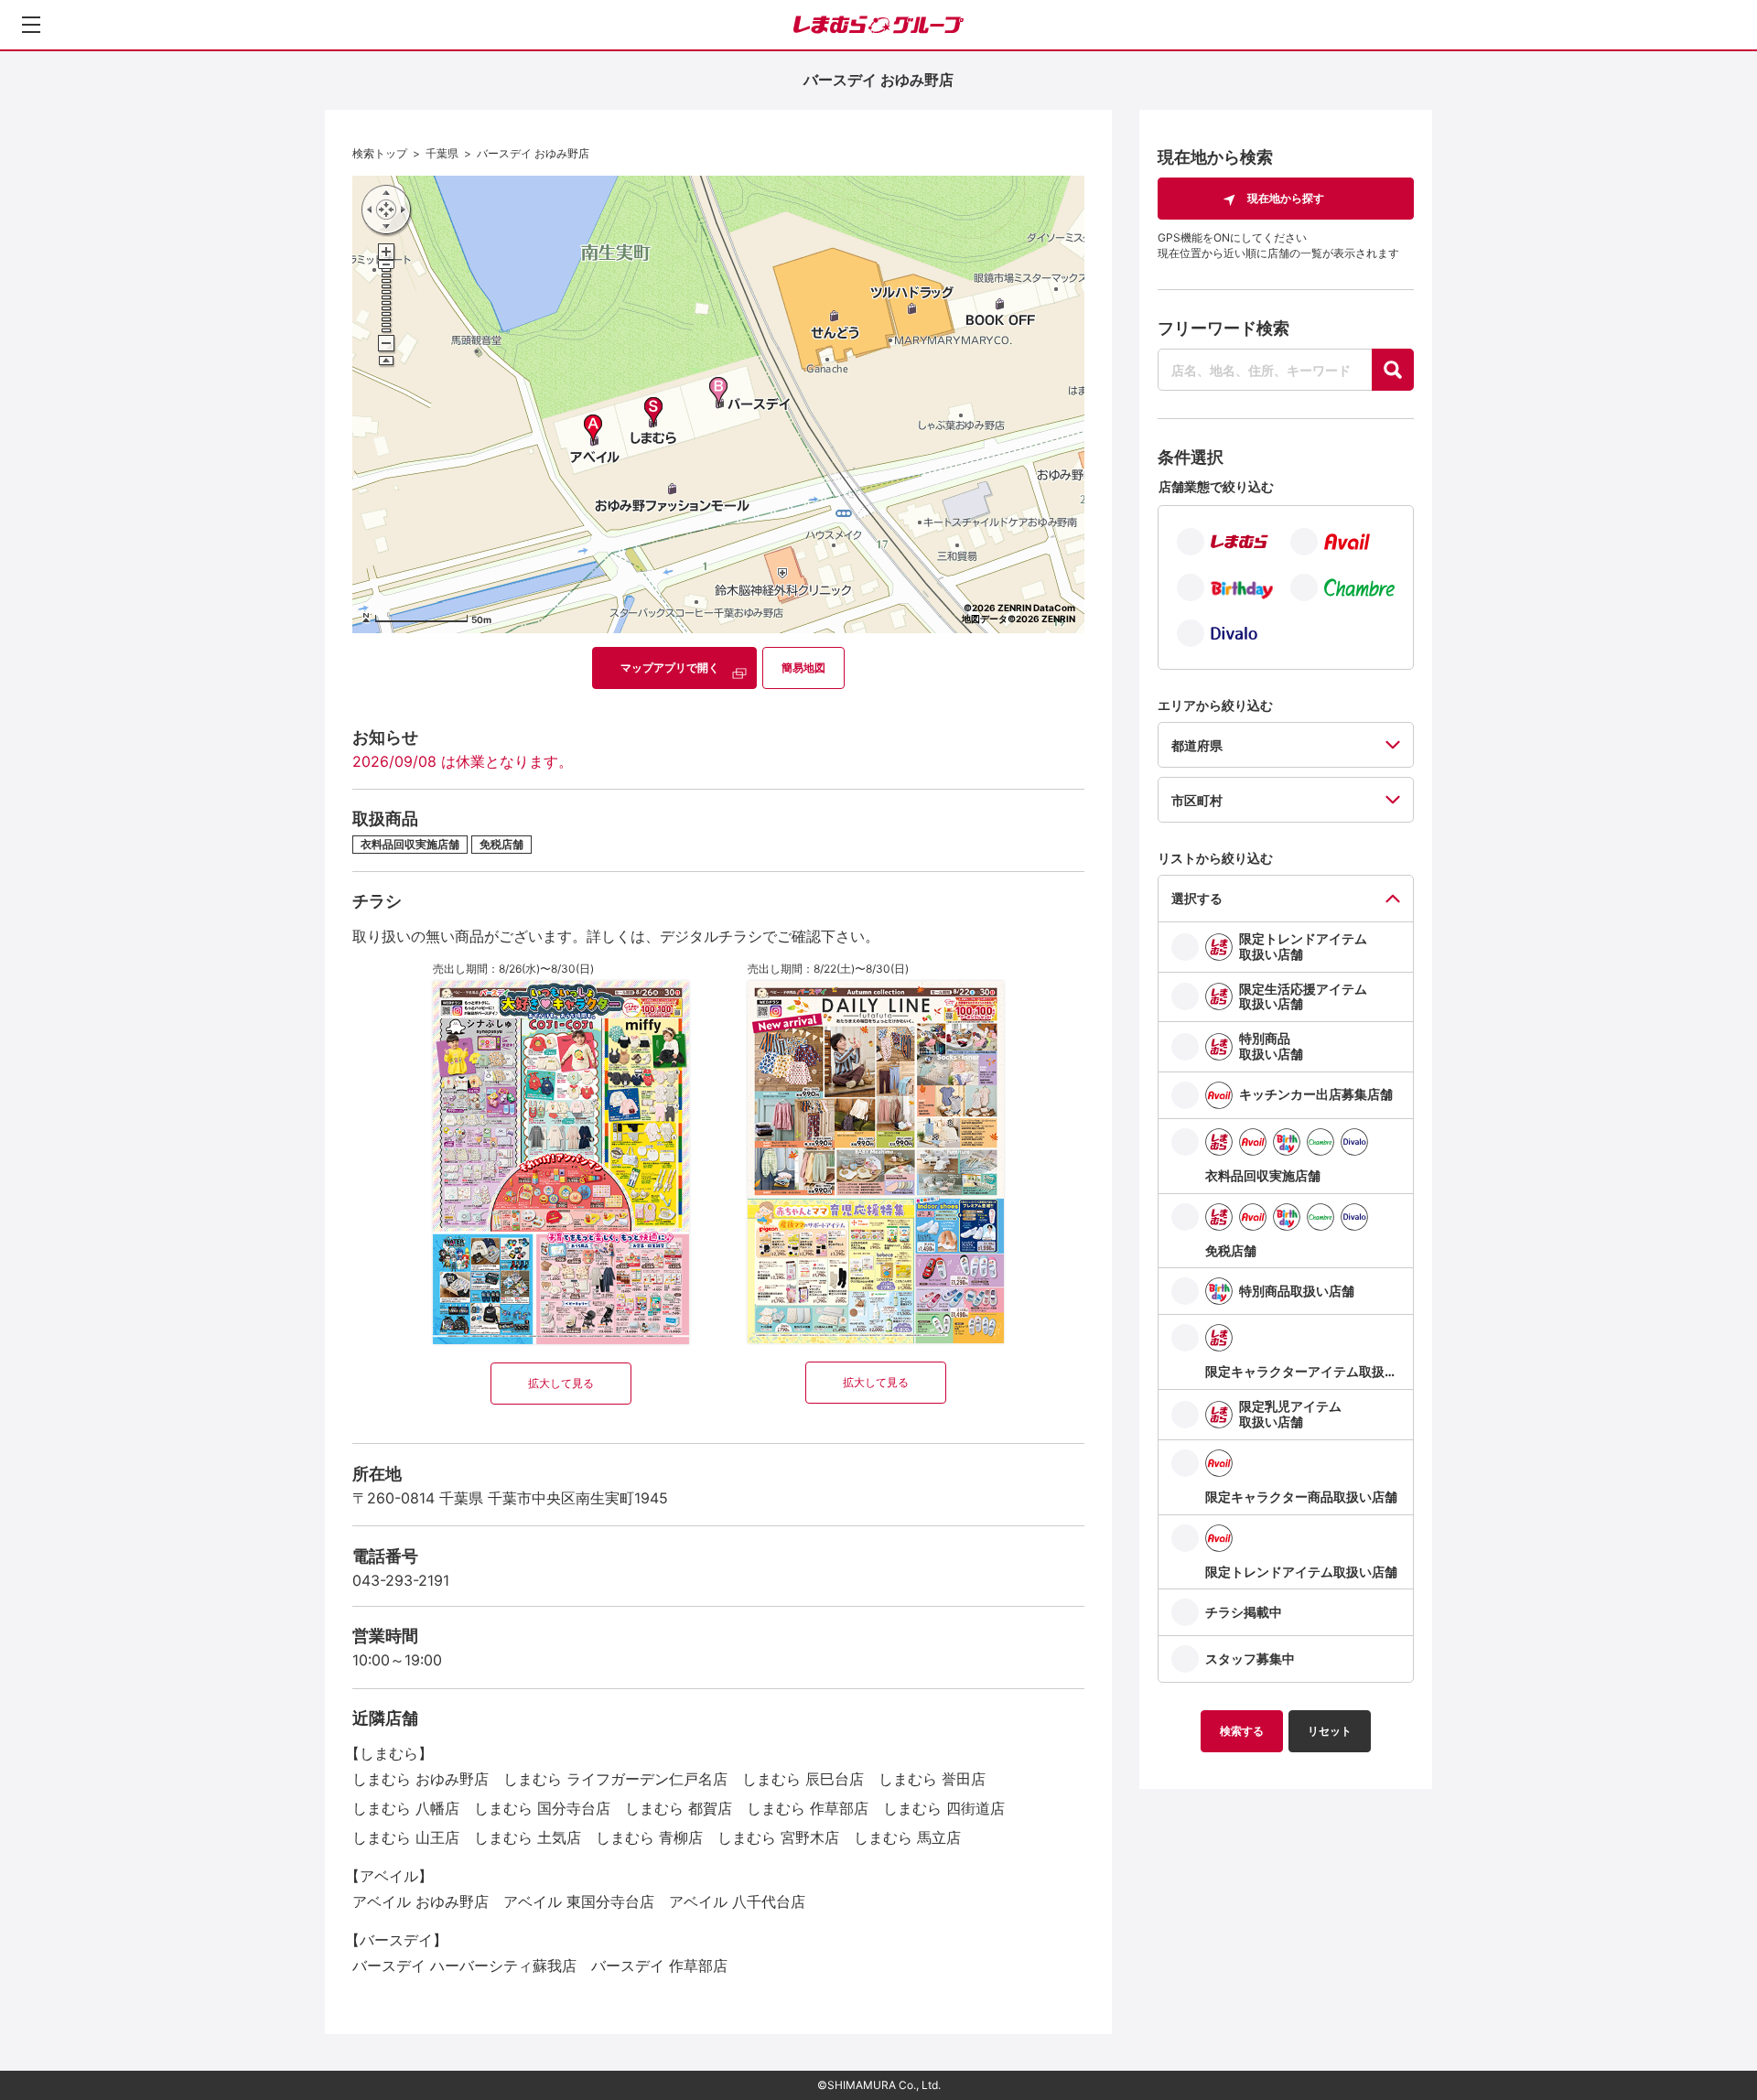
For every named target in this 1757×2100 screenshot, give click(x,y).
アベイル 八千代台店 (737, 1901)
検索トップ (380, 153)
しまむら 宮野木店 (778, 1837)
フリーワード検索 (1223, 328)
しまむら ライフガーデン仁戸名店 (615, 1779)
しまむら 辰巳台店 (803, 1779)
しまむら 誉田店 (932, 1779)
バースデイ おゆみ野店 (533, 153)
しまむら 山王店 (406, 1837)
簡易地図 (803, 668)
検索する (1242, 1731)
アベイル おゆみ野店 (420, 1901)
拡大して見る (561, 1383)
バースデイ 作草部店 (659, 1965)
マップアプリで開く (670, 668)
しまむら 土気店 (528, 1837)
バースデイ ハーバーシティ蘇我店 (464, 1965)
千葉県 (442, 153)
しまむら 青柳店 (649, 1837)
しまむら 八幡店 (406, 1808)
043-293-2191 (401, 1580)
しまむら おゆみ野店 (420, 1779)
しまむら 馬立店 (907, 1837)
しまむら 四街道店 (944, 1808)
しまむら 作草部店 (808, 1808)
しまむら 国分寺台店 (542, 1808)
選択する (1197, 898)
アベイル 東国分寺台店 (579, 1901)
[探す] (1393, 370)
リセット (1330, 1731)
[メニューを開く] (31, 25)
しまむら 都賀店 (679, 1808)
